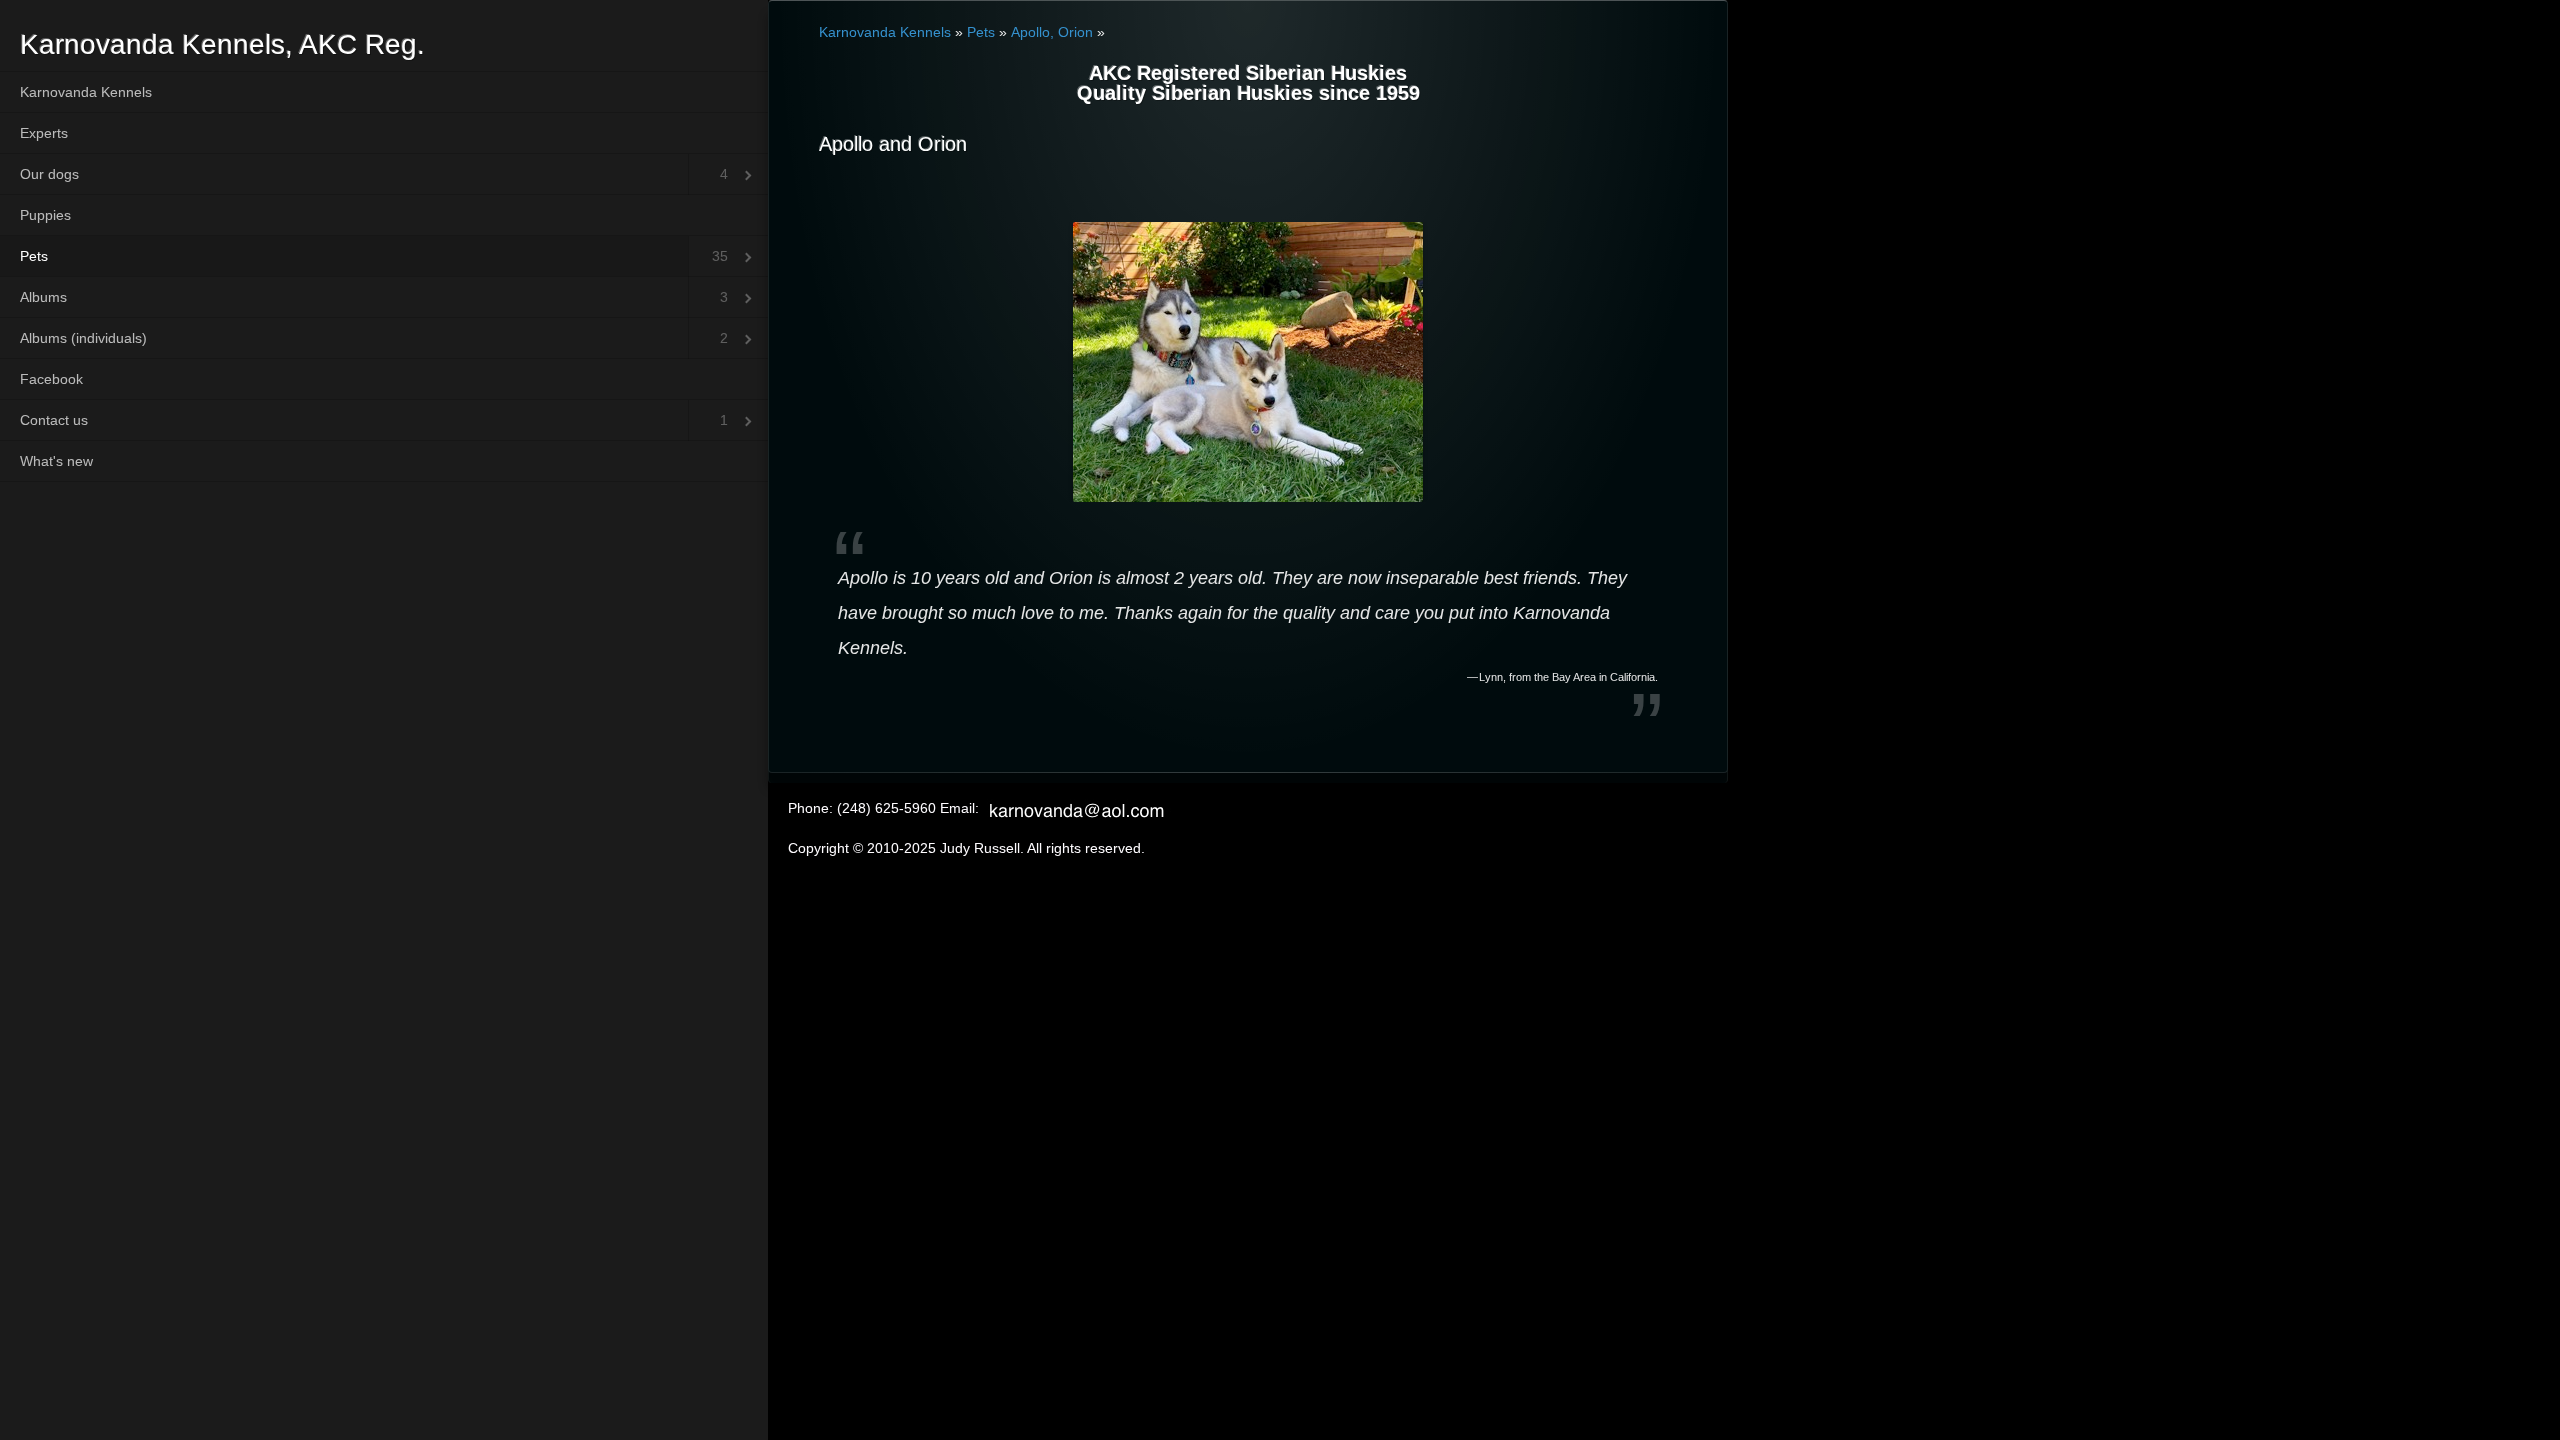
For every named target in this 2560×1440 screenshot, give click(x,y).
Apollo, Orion (1052, 32)
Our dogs (49, 174)
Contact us (54, 420)
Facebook (51, 379)
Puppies (45, 215)
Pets (34, 256)
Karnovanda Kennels (86, 92)
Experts (44, 133)
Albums (43, 297)
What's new (56, 461)
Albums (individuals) (83, 338)
